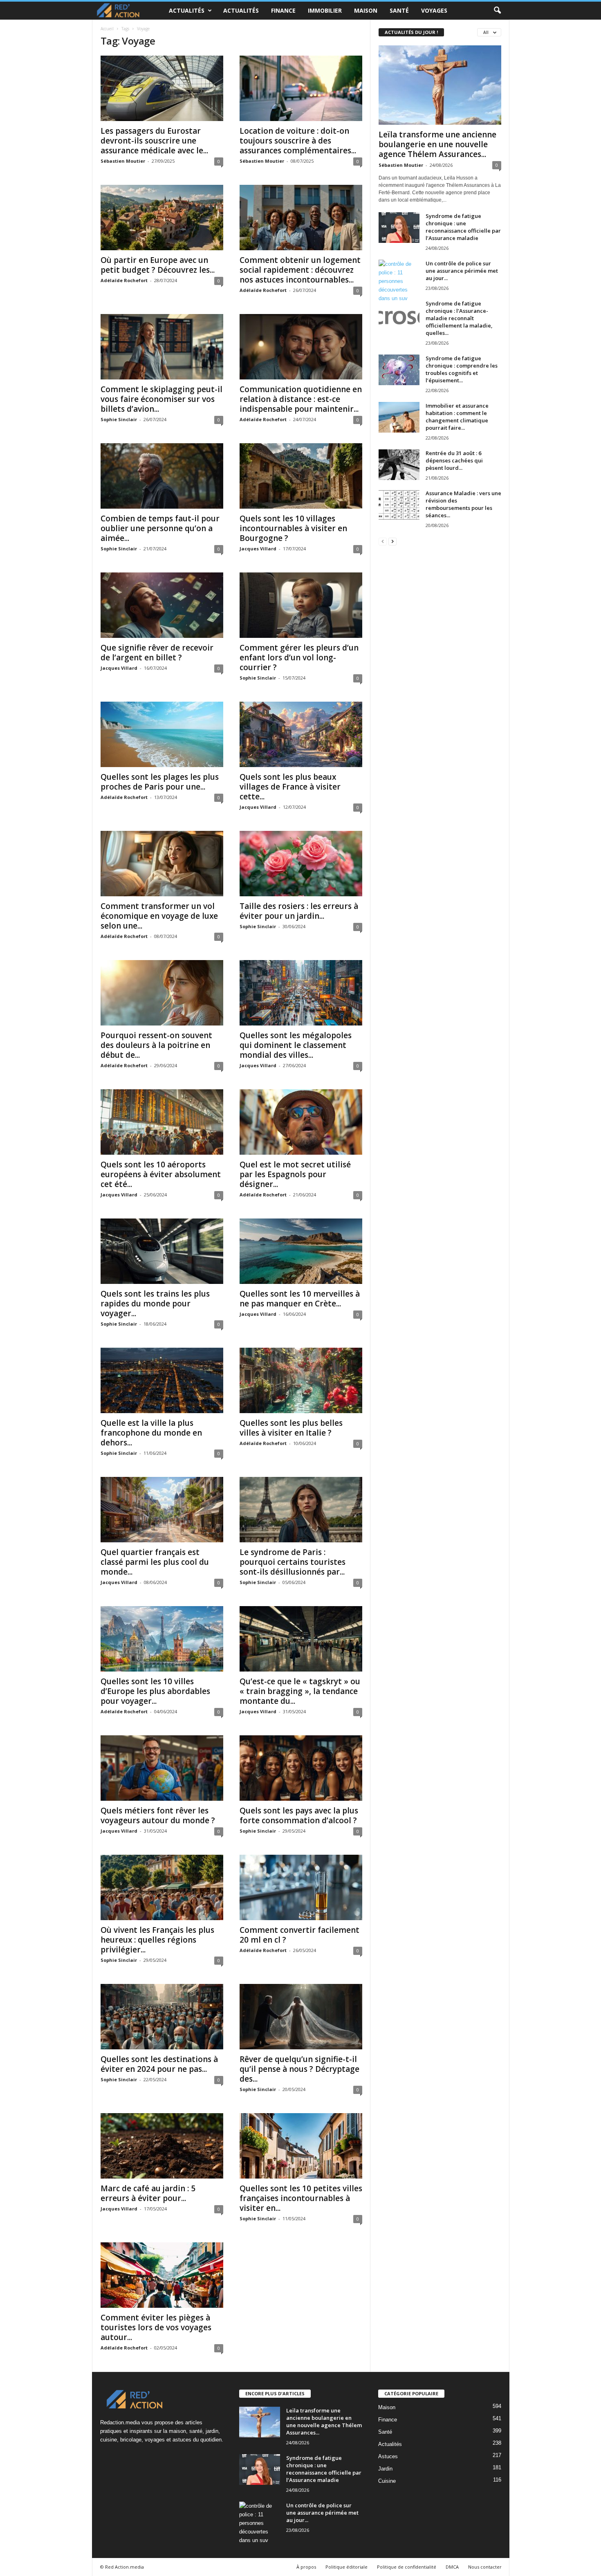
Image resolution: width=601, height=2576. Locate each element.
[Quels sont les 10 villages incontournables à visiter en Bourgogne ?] (301, 476)
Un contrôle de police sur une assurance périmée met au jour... (462, 271)
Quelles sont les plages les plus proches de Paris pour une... (160, 782)
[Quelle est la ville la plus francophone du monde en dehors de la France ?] (162, 1380)
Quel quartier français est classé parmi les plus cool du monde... (155, 1562)
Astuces (388, 2456)
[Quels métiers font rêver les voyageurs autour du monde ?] (162, 1768)
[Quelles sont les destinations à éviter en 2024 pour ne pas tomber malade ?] (162, 2017)
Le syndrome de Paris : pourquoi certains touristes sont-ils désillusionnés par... (293, 1562)
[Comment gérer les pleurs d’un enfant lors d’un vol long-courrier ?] (301, 605)
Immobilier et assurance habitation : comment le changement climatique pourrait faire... (457, 417)
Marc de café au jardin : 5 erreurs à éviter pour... (148, 2193)
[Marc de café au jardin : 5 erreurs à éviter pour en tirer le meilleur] (162, 2146)
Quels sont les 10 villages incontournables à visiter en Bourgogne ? (293, 528)
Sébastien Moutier (123, 161)
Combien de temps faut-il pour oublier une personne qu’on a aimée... (160, 528)
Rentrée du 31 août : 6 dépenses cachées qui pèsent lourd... (454, 460)
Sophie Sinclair (119, 419)
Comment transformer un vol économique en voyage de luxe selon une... (159, 916)
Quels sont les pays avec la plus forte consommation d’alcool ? (299, 1815)
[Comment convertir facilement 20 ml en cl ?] (301, 1887)
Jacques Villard (258, 549)
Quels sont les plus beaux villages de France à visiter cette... (290, 787)
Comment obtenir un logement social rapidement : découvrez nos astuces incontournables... (300, 270)
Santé (399, 10)
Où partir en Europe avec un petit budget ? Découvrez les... (158, 265)
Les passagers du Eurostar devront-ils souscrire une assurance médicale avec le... (154, 141)
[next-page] (392, 541)
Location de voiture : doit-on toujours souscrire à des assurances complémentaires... (298, 141)
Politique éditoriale (346, 2567)
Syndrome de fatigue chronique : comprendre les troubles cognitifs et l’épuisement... (462, 369)
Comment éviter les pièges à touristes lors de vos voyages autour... (156, 2327)
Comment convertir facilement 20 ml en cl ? (299, 1935)
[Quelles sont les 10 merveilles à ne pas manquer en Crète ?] (301, 1251)
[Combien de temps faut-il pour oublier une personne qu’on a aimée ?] (162, 476)
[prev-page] (383, 541)
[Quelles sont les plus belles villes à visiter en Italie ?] (301, 1380)
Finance (283, 10)
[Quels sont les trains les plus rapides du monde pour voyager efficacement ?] (162, 1251)
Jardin (385, 2469)
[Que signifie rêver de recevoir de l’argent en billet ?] (162, 605)
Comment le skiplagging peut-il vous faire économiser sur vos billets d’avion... (161, 399)
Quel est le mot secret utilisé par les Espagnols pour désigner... (295, 1174)
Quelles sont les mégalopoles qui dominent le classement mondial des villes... (296, 1045)
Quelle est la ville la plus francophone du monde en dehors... (151, 1433)
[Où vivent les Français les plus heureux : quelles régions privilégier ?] (162, 1887)
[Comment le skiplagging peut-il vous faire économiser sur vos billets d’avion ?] (162, 347)
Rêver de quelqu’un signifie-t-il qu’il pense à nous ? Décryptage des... (299, 2069)
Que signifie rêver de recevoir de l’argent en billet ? (157, 653)
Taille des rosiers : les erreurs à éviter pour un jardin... (299, 911)
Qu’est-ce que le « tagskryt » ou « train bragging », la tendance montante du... (300, 1691)
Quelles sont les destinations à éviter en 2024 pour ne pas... (159, 2064)
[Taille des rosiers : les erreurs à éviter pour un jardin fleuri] (301, 864)
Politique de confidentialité (407, 2567)
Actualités (187, 10)
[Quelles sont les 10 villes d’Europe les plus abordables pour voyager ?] (162, 1639)
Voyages (434, 10)
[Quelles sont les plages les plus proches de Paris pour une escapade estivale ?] (162, 734)
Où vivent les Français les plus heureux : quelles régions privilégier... (157, 1940)
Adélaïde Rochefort (124, 280)
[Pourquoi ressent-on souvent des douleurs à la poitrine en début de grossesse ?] (162, 993)
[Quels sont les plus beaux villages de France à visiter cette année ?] (301, 734)
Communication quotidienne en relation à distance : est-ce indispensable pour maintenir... (301, 399)
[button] (497, 11)
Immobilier (325, 10)
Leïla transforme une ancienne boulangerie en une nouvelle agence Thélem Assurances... (437, 144)
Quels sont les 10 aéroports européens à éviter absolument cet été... (161, 1174)
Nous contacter (485, 2567)
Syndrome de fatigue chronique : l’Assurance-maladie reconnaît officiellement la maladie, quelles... (459, 318)
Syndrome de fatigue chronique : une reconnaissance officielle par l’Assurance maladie (463, 227)
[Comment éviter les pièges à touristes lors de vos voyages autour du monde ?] (162, 2275)
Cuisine (387, 2481)
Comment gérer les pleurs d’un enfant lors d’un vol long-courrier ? (299, 657)
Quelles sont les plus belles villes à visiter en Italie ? (291, 1428)
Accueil (107, 29)
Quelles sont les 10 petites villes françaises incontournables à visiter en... (301, 2198)
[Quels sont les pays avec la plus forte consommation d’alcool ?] (301, 1768)
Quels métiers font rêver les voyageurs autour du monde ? (158, 1815)
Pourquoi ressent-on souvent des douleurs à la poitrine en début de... (156, 1045)
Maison (366, 10)
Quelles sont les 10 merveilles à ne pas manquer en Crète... (300, 1299)
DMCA (452, 2567)
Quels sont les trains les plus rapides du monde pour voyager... (155, 1304)
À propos (306, 2567)
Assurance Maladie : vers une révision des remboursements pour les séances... (463, 504)
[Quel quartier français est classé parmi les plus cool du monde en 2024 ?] (162, 1510)
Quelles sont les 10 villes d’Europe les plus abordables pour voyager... (155, 1691)
